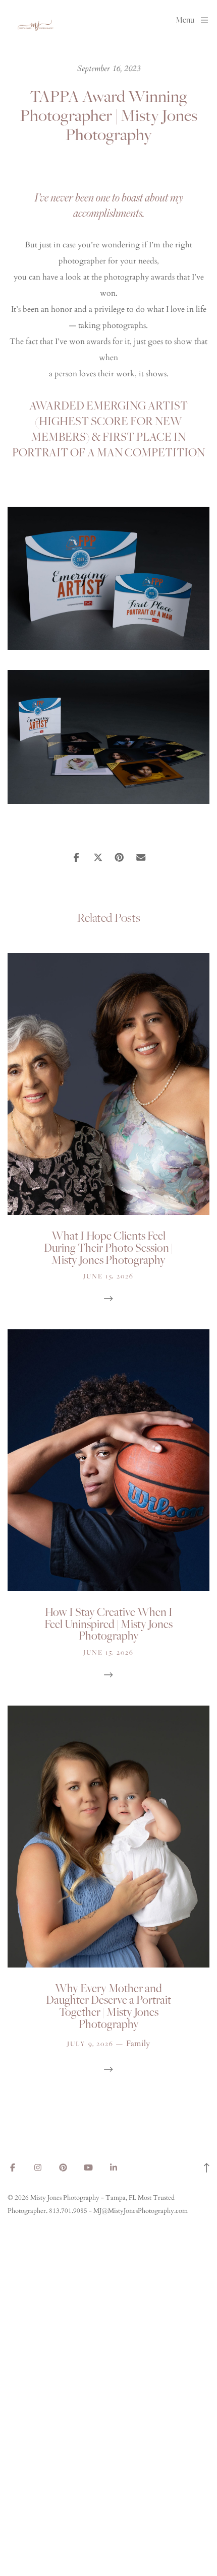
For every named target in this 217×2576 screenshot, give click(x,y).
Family (138, 2044)
